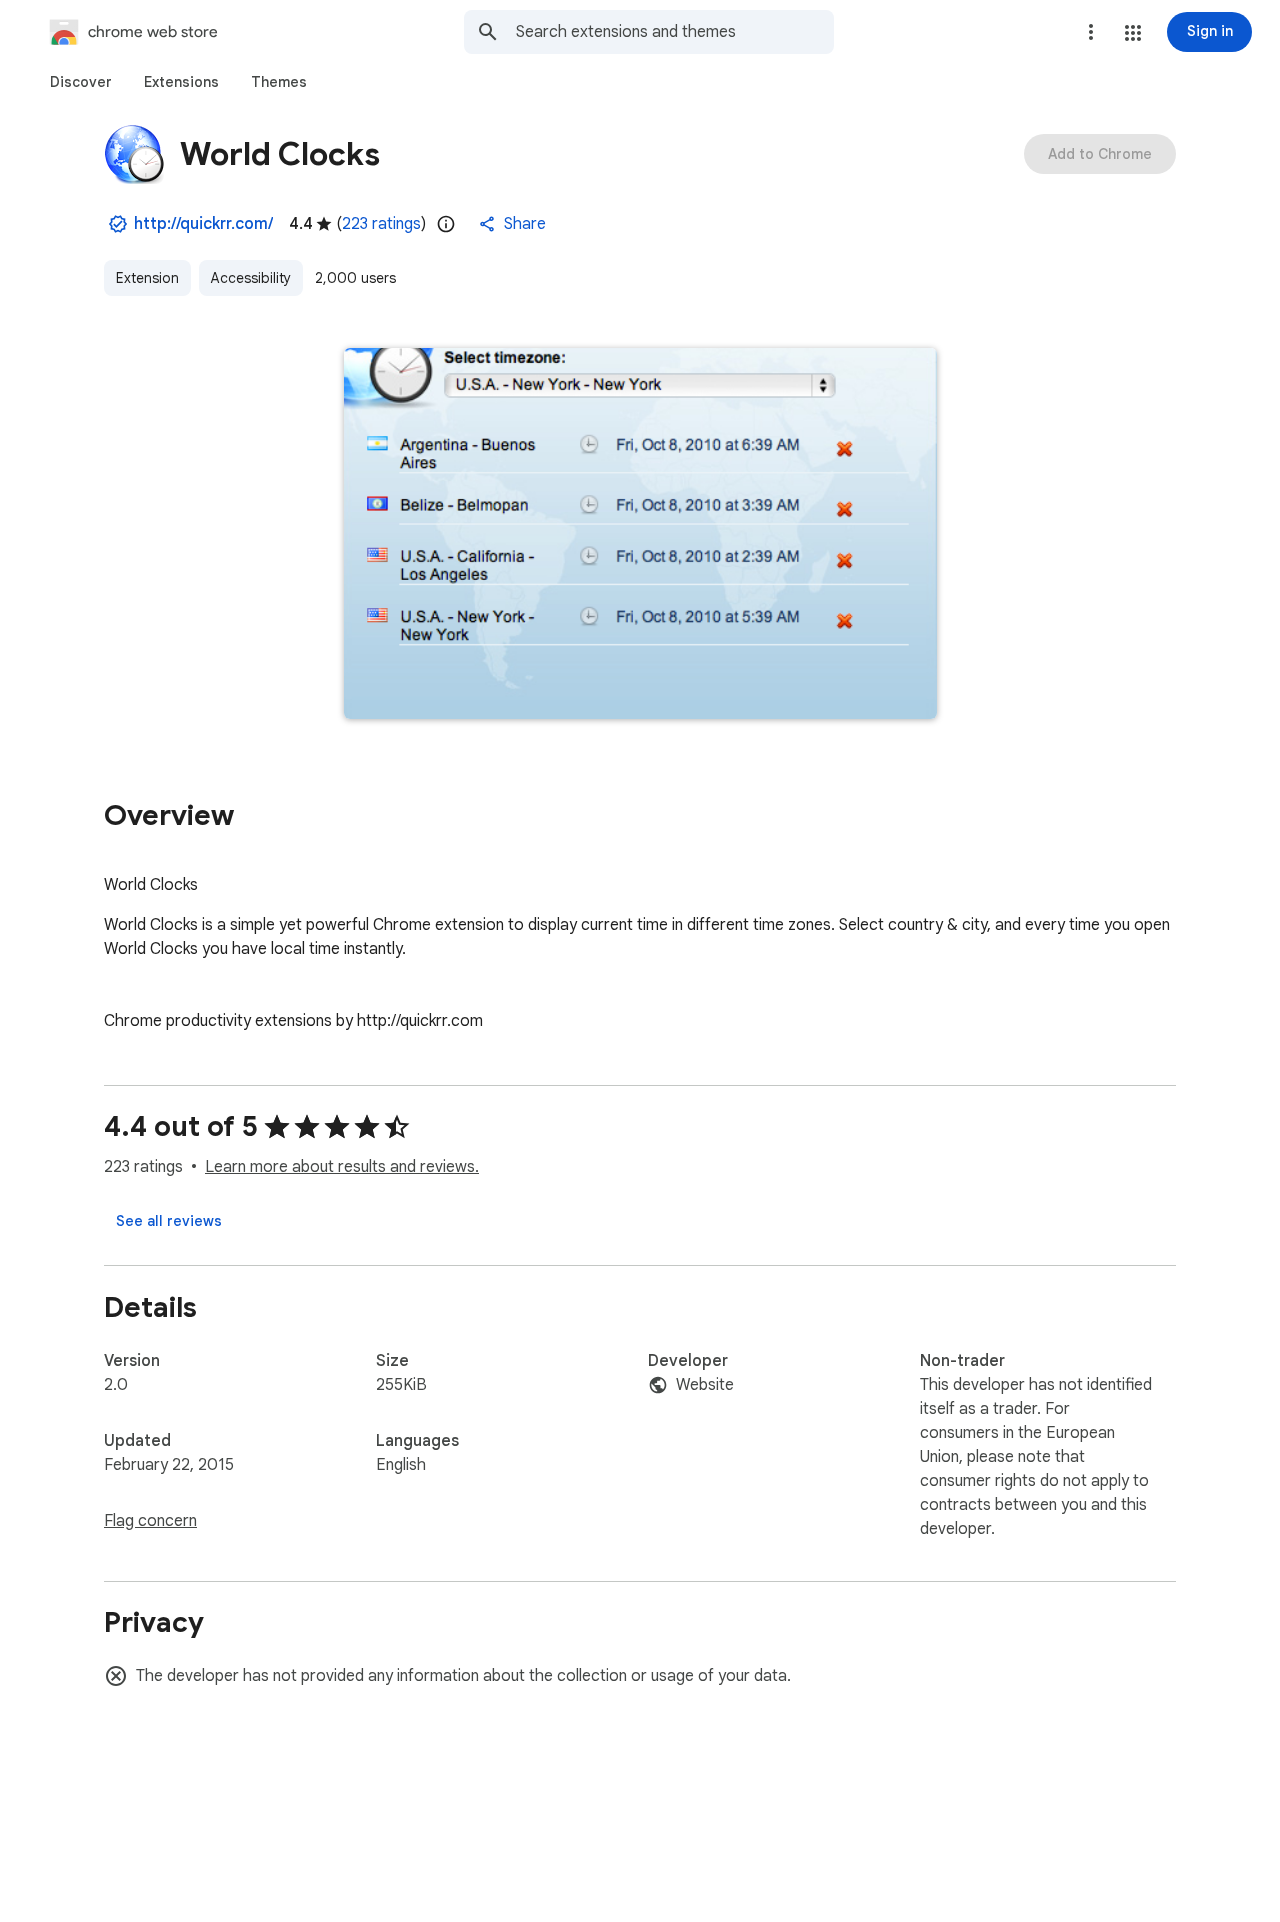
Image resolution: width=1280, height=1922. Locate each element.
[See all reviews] (169, 1221)
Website (705, 1385)
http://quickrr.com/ (203, 224)
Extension (147, 278)
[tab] (81, 82)
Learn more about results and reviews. (342, 1167)
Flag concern (150, 1521)
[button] (1133, 33)
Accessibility (251, 278)
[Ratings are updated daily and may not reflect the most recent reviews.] (446, 224)
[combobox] (675, 32)
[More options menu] (1091, 32)
